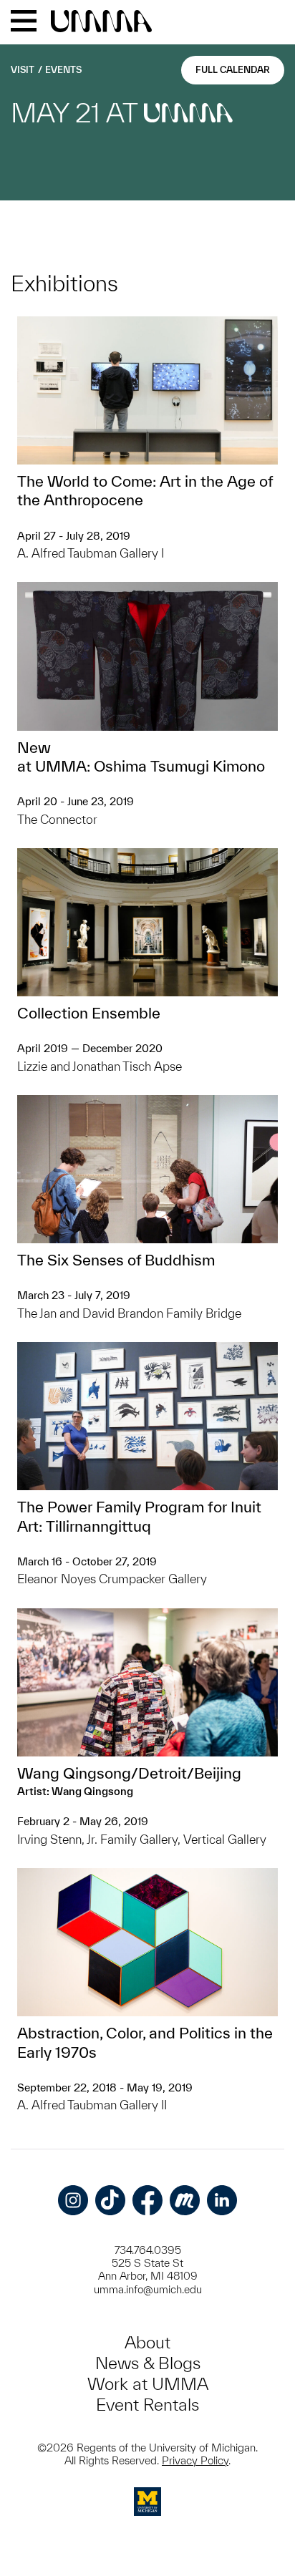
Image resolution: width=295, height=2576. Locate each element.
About (147, 2342)
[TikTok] (110, 2200)
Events (63, 70)
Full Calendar (233, 70)
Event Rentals (147, 2405)
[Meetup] (185, 2200)
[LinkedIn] (222, 2200)
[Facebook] (147, 2200)
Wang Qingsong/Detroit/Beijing (129, 1773)
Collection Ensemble (89, 1013)
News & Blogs (148, 2363)
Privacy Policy (195, 2460)
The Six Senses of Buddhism (116, 1260)
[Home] (101, 22)
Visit (23, 70)
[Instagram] (73, 2200)
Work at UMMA (148, 2384)
